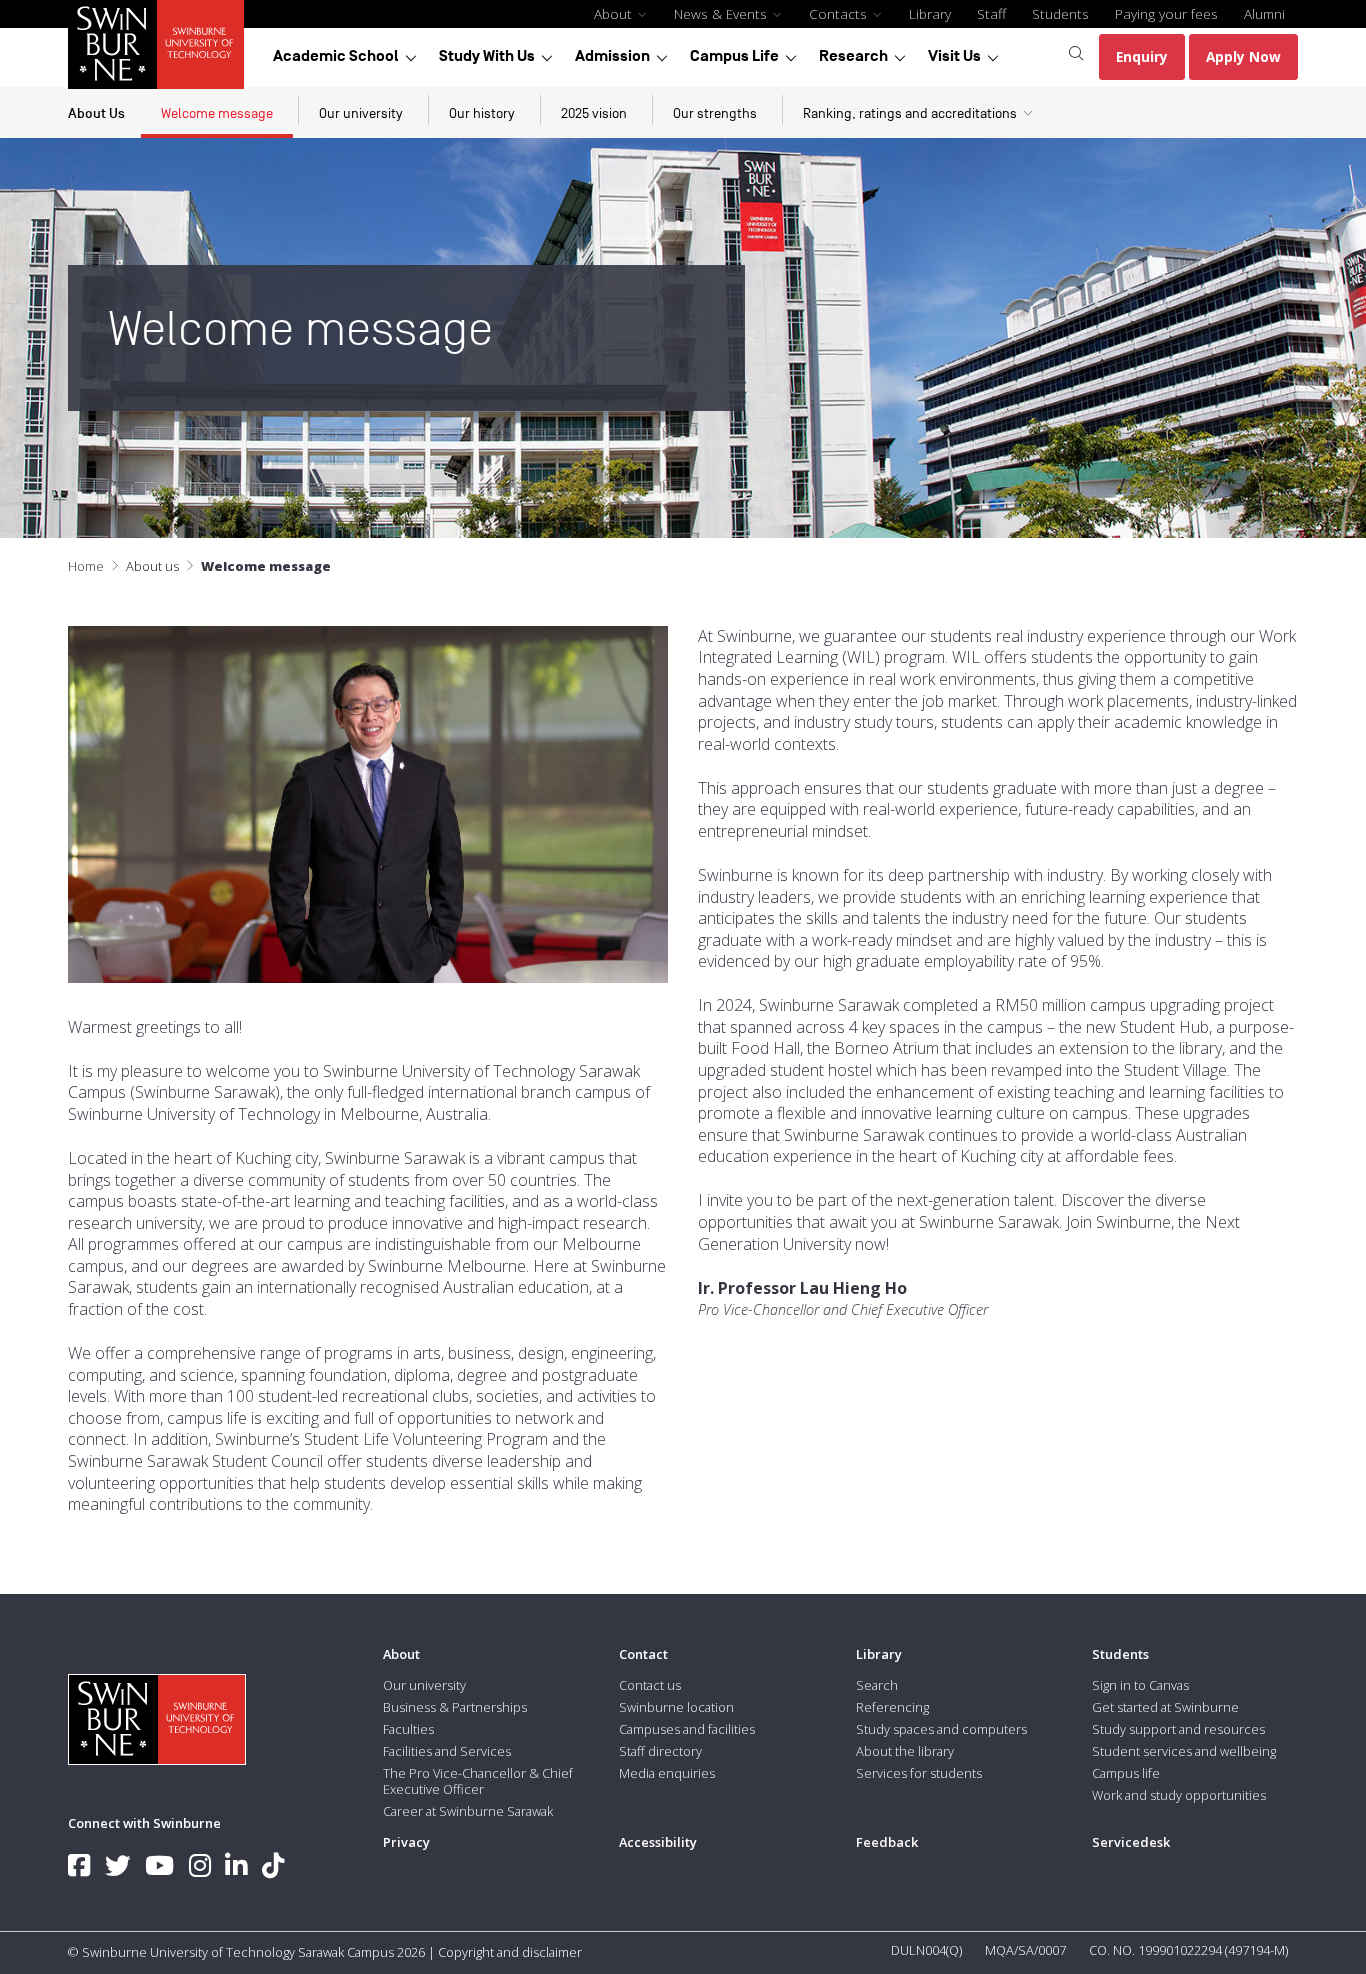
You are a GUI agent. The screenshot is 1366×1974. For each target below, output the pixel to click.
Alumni (1264, 13)
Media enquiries (667, 1773)
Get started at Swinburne (1165, 1707)
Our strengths (715, 113)
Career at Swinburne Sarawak (468, 1811)
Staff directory (660, 1751)
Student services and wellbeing (1184, 1751)
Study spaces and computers (941, 1729)
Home (86, 566)
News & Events (722, 13)
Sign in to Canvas (1140, 1685)
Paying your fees (1166, 13)
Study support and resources (1178, 1729)
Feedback (887, 1842)
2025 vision (594, 113)
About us (152, 566)
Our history (482, 113)
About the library (905, 1751)
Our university (361, 113)
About (615, 13)
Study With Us (487, 56)
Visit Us (954, 56)
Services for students (919, 1773)
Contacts (840, 13)
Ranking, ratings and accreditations (910, 113)
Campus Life (734, 56)
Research (853, 56)
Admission (612, 56)
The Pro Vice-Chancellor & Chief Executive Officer (478, 1781)
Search (877, 1685)
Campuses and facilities (687, 1729)
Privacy (406, 1842)
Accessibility (658, 1842)
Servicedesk (1131, 1842)
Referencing (892, 1707)
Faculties (408, 1729)
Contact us (650, 1685)
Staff (991, 13)
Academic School (336, 56)
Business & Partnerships (455, 1707)
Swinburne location (676, 1707)
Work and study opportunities (1179, 1795)
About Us (96, 113)
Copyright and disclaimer (510, 1952)
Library (930, 13)
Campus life (1126, 1773)
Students (1060, 13)
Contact (643, 1654)
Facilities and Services (447, 1751)
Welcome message (217, 113)
